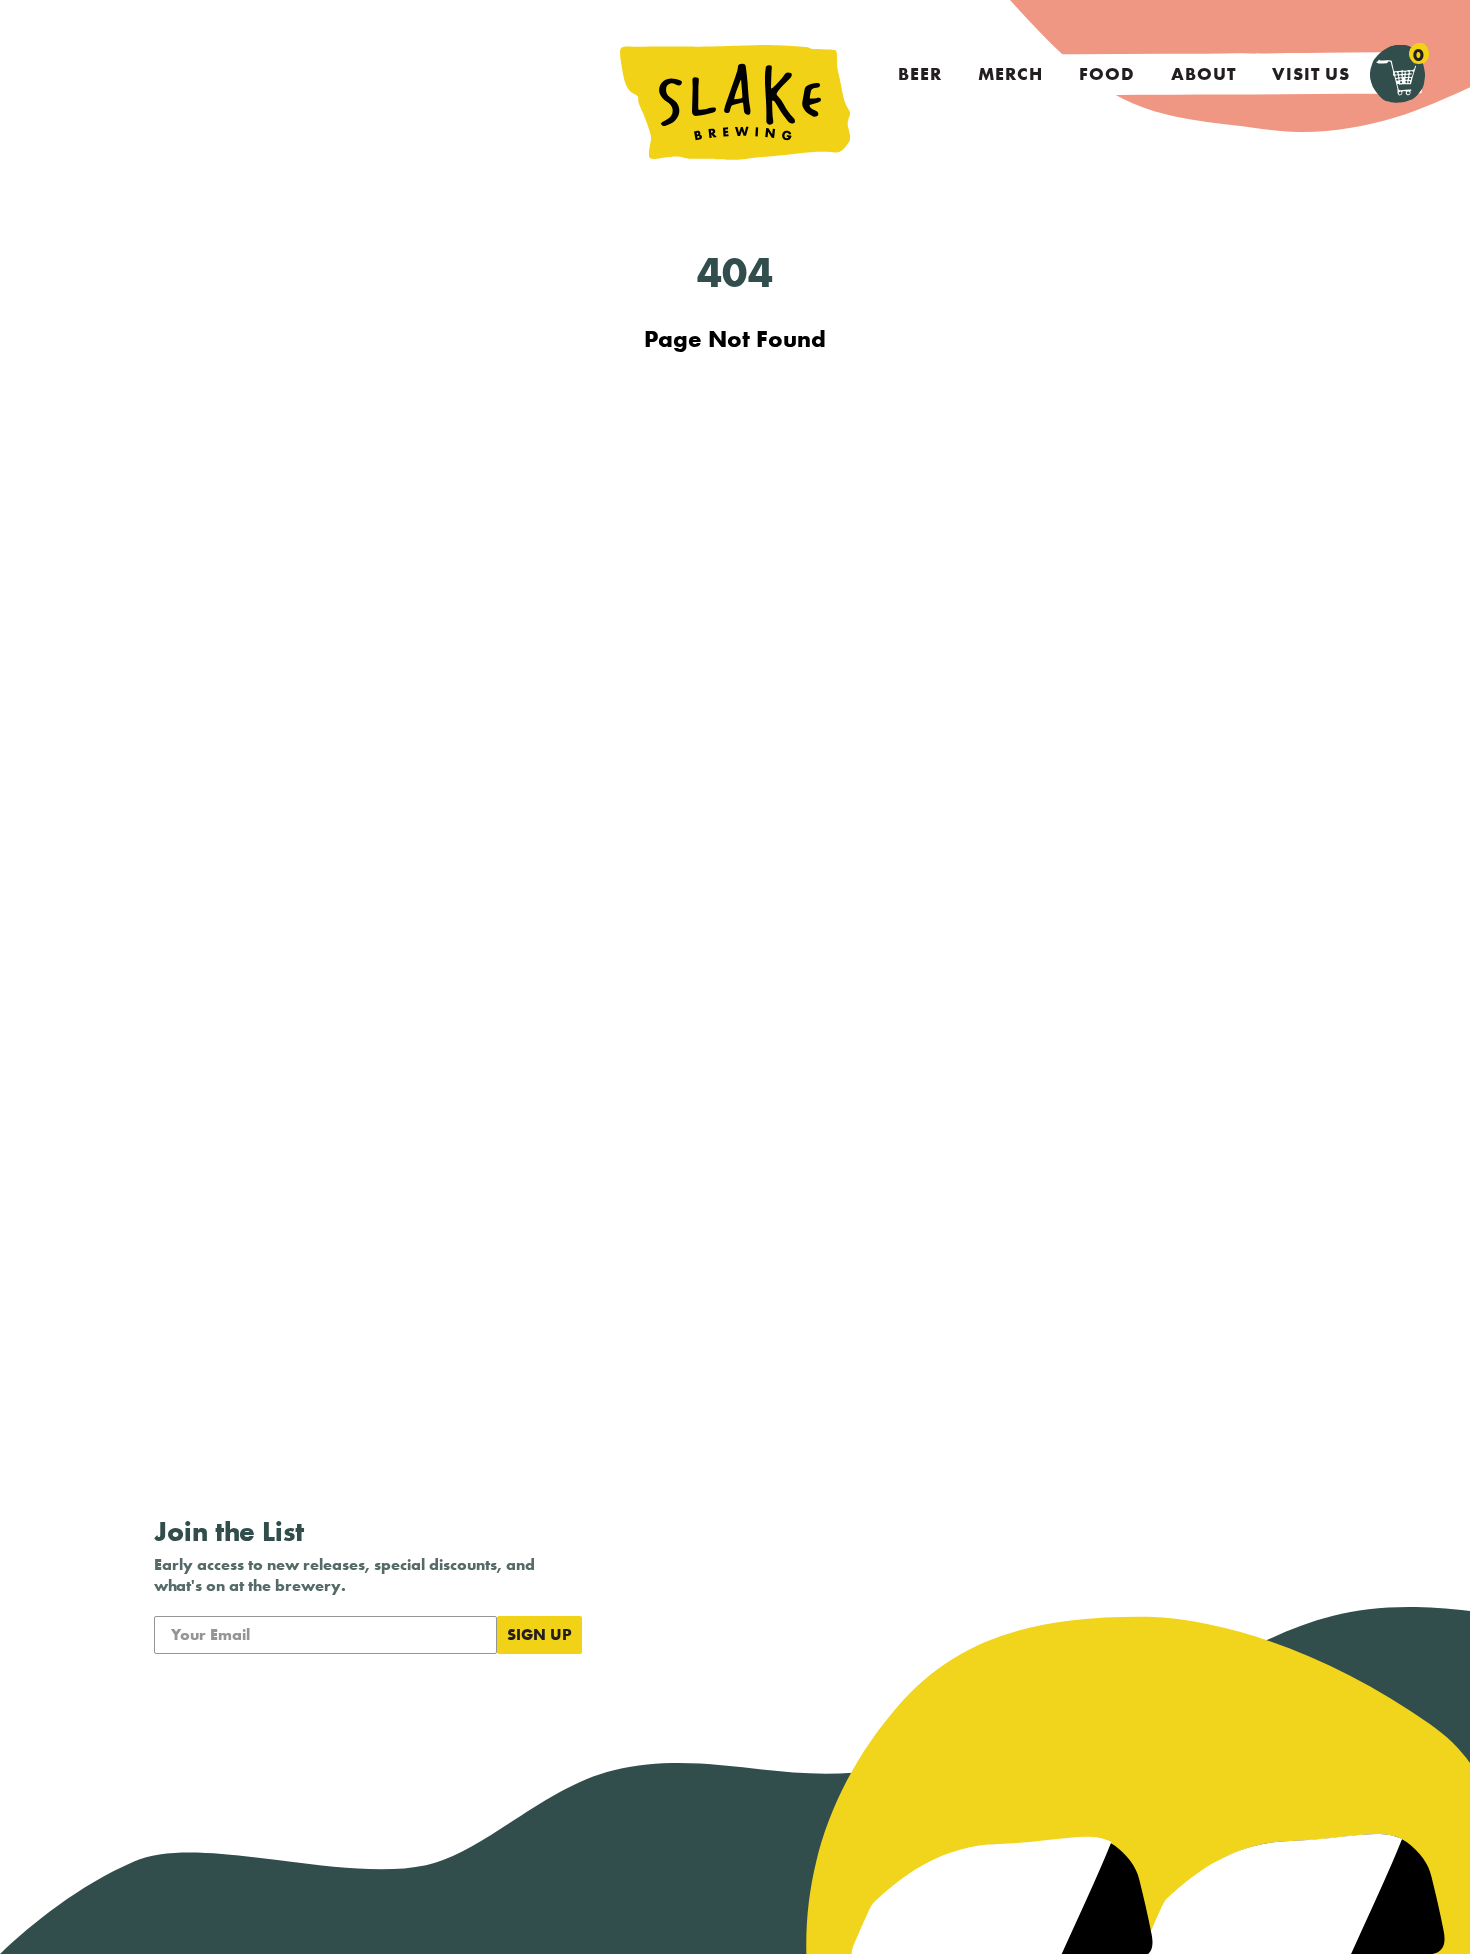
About (1203, 73)
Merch (1010, 73)
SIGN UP (539, 1634)
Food (1107, 73)
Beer (920, 73)
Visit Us (1311, 73)
